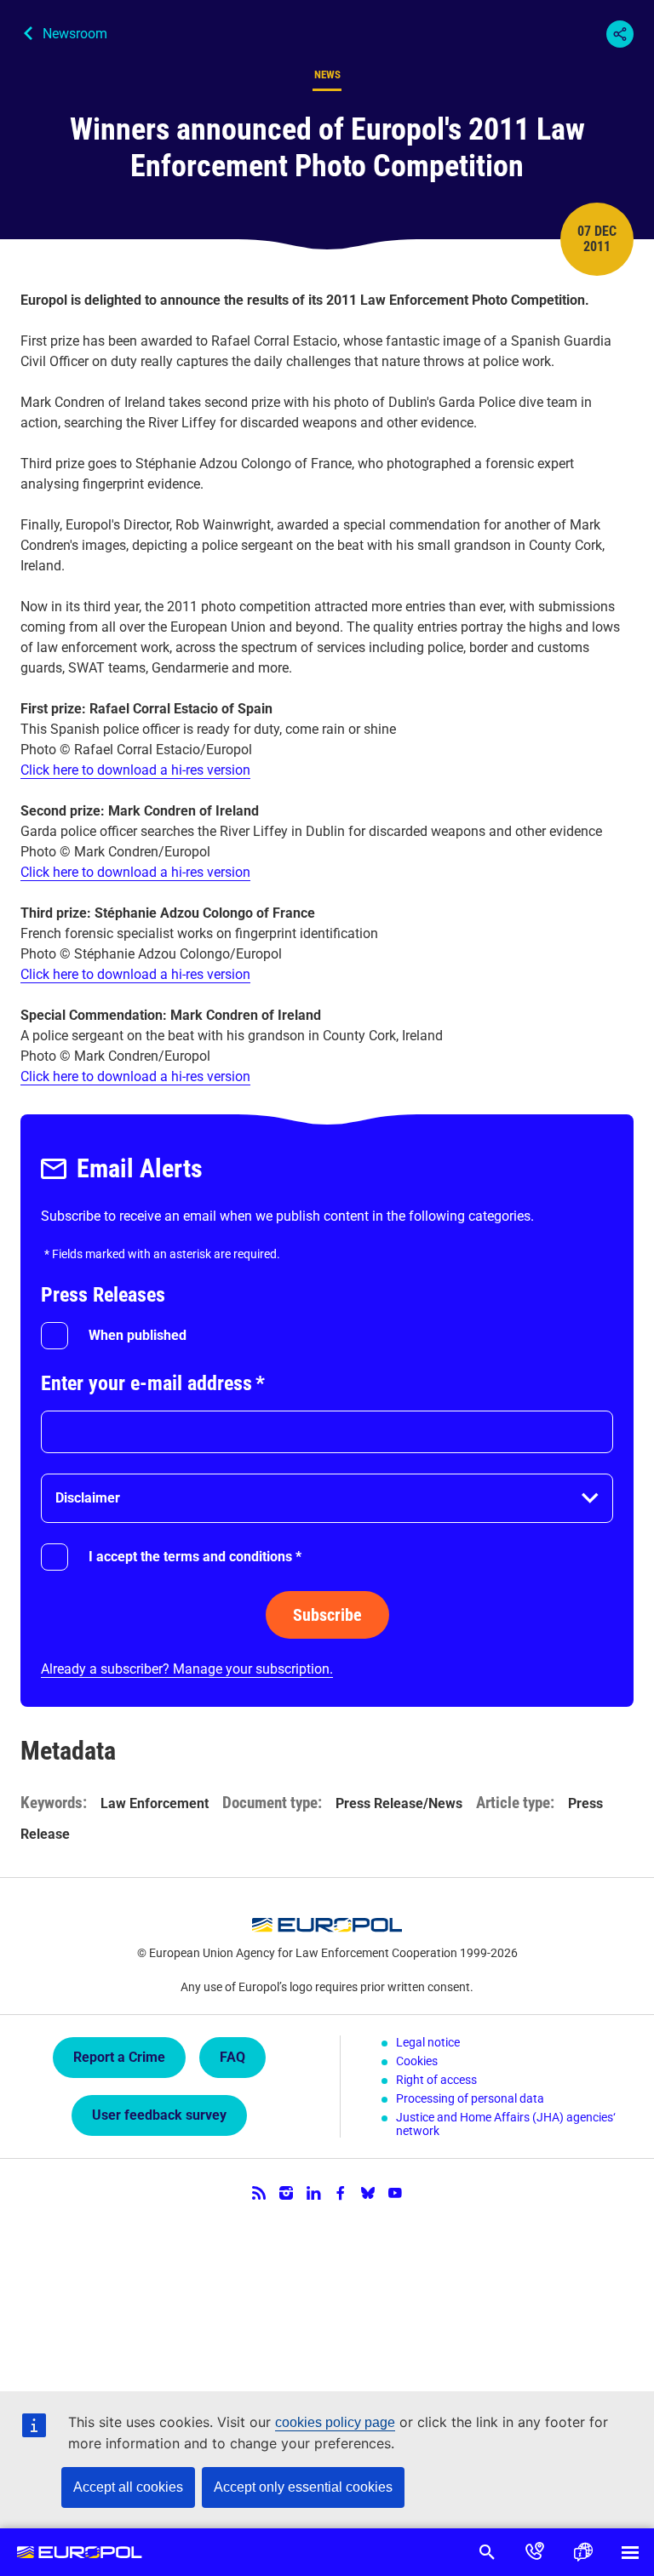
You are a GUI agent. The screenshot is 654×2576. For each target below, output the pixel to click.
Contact (535, 2552)
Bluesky (368, 2193)
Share (620, 34)
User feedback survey (159, 2115)
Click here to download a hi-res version (135, 770)
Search (487, 2552)
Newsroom (75, 34)
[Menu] (630, 2552)
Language (582, 2552)
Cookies (417, 2061)
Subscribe (327, 1615)
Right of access (436, 2080)
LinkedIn (313, 2193)
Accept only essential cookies (303, 2487)
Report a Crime (119, 2057)
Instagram (286, 2193)
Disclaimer (88, 1498)
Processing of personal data (470, 2098)
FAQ (232, 2057)
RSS (259, 2193)
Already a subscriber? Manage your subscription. (187, 1669)
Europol (80, 2552)
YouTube (395, 2193)
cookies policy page (335, 2422)
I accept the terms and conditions (195, 1557)
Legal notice (428, 2042)
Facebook (341, 2193)
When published (138, 1335)
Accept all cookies (128, 2487)
